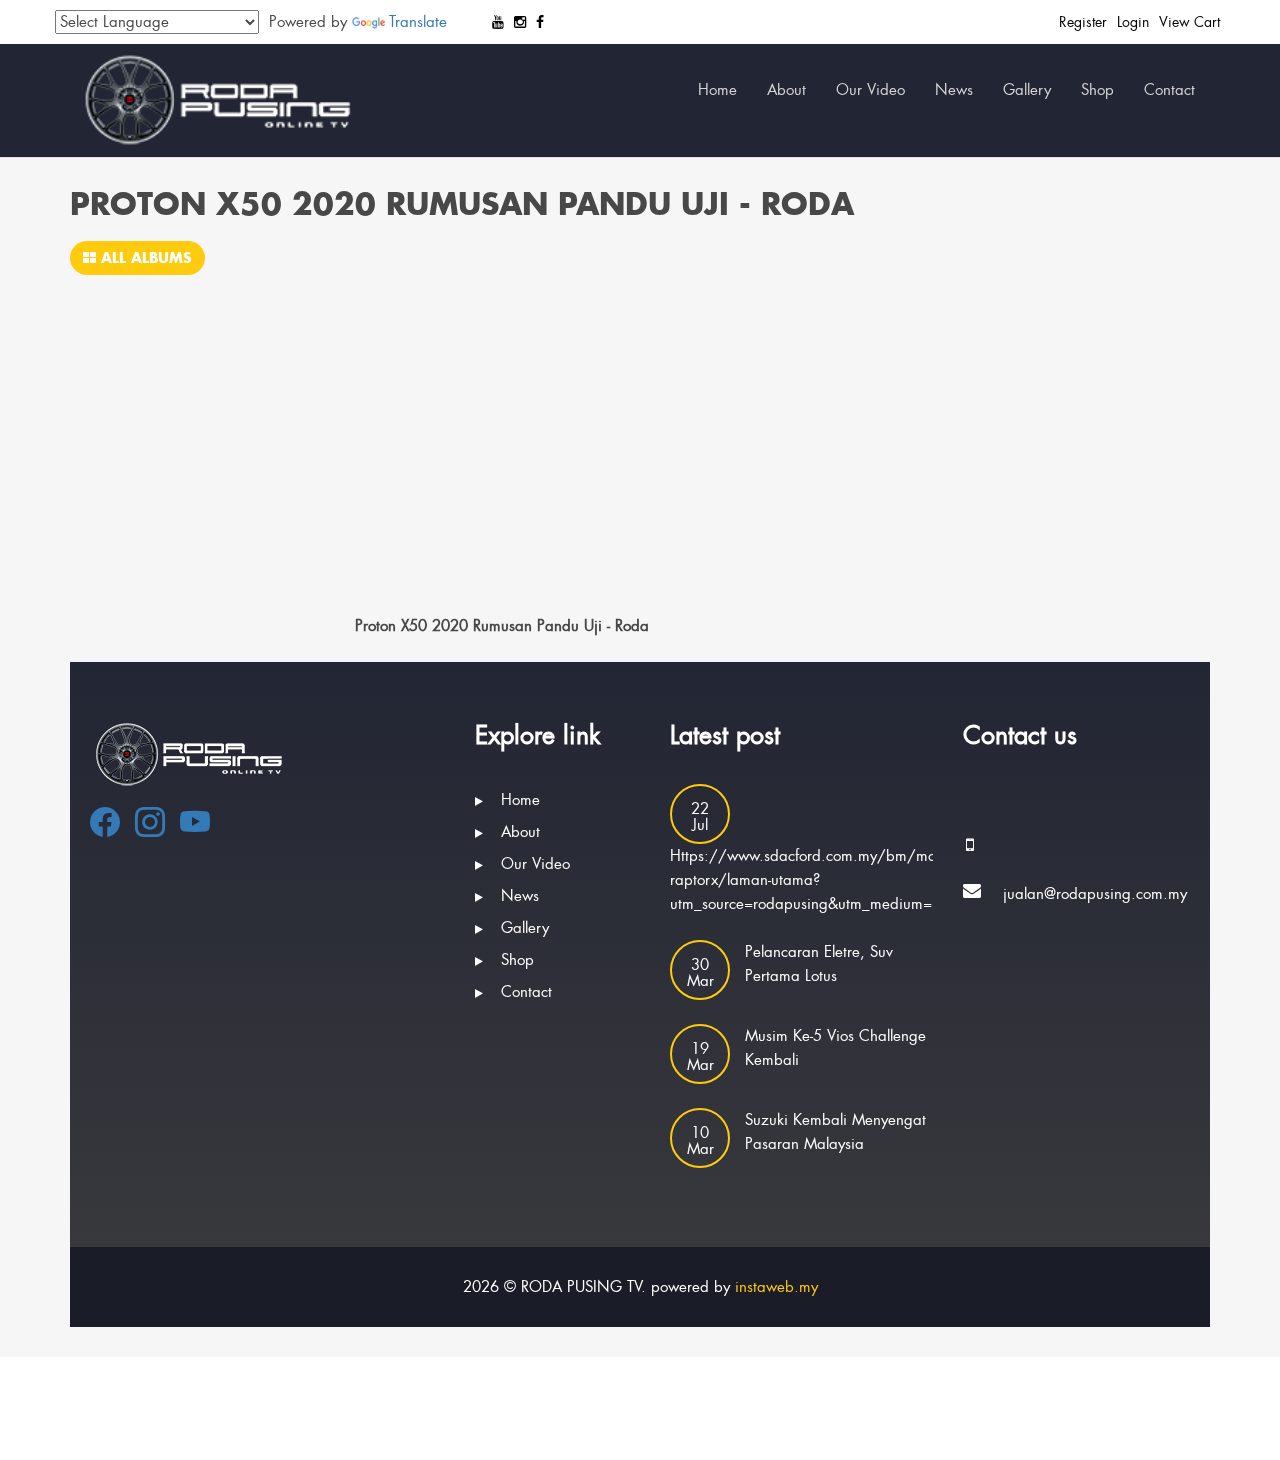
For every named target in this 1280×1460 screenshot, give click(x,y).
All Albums (144, 257)
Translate (418, 22)
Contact (1169, 90)
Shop (1097, 90)
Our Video (870, 90)
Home (717, 90)
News (954, 90)
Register (1083, 22)
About (786, 90)
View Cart (1189, 22)
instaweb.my (776, 1287)
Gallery (1027, 90)
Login (1133, 22)
